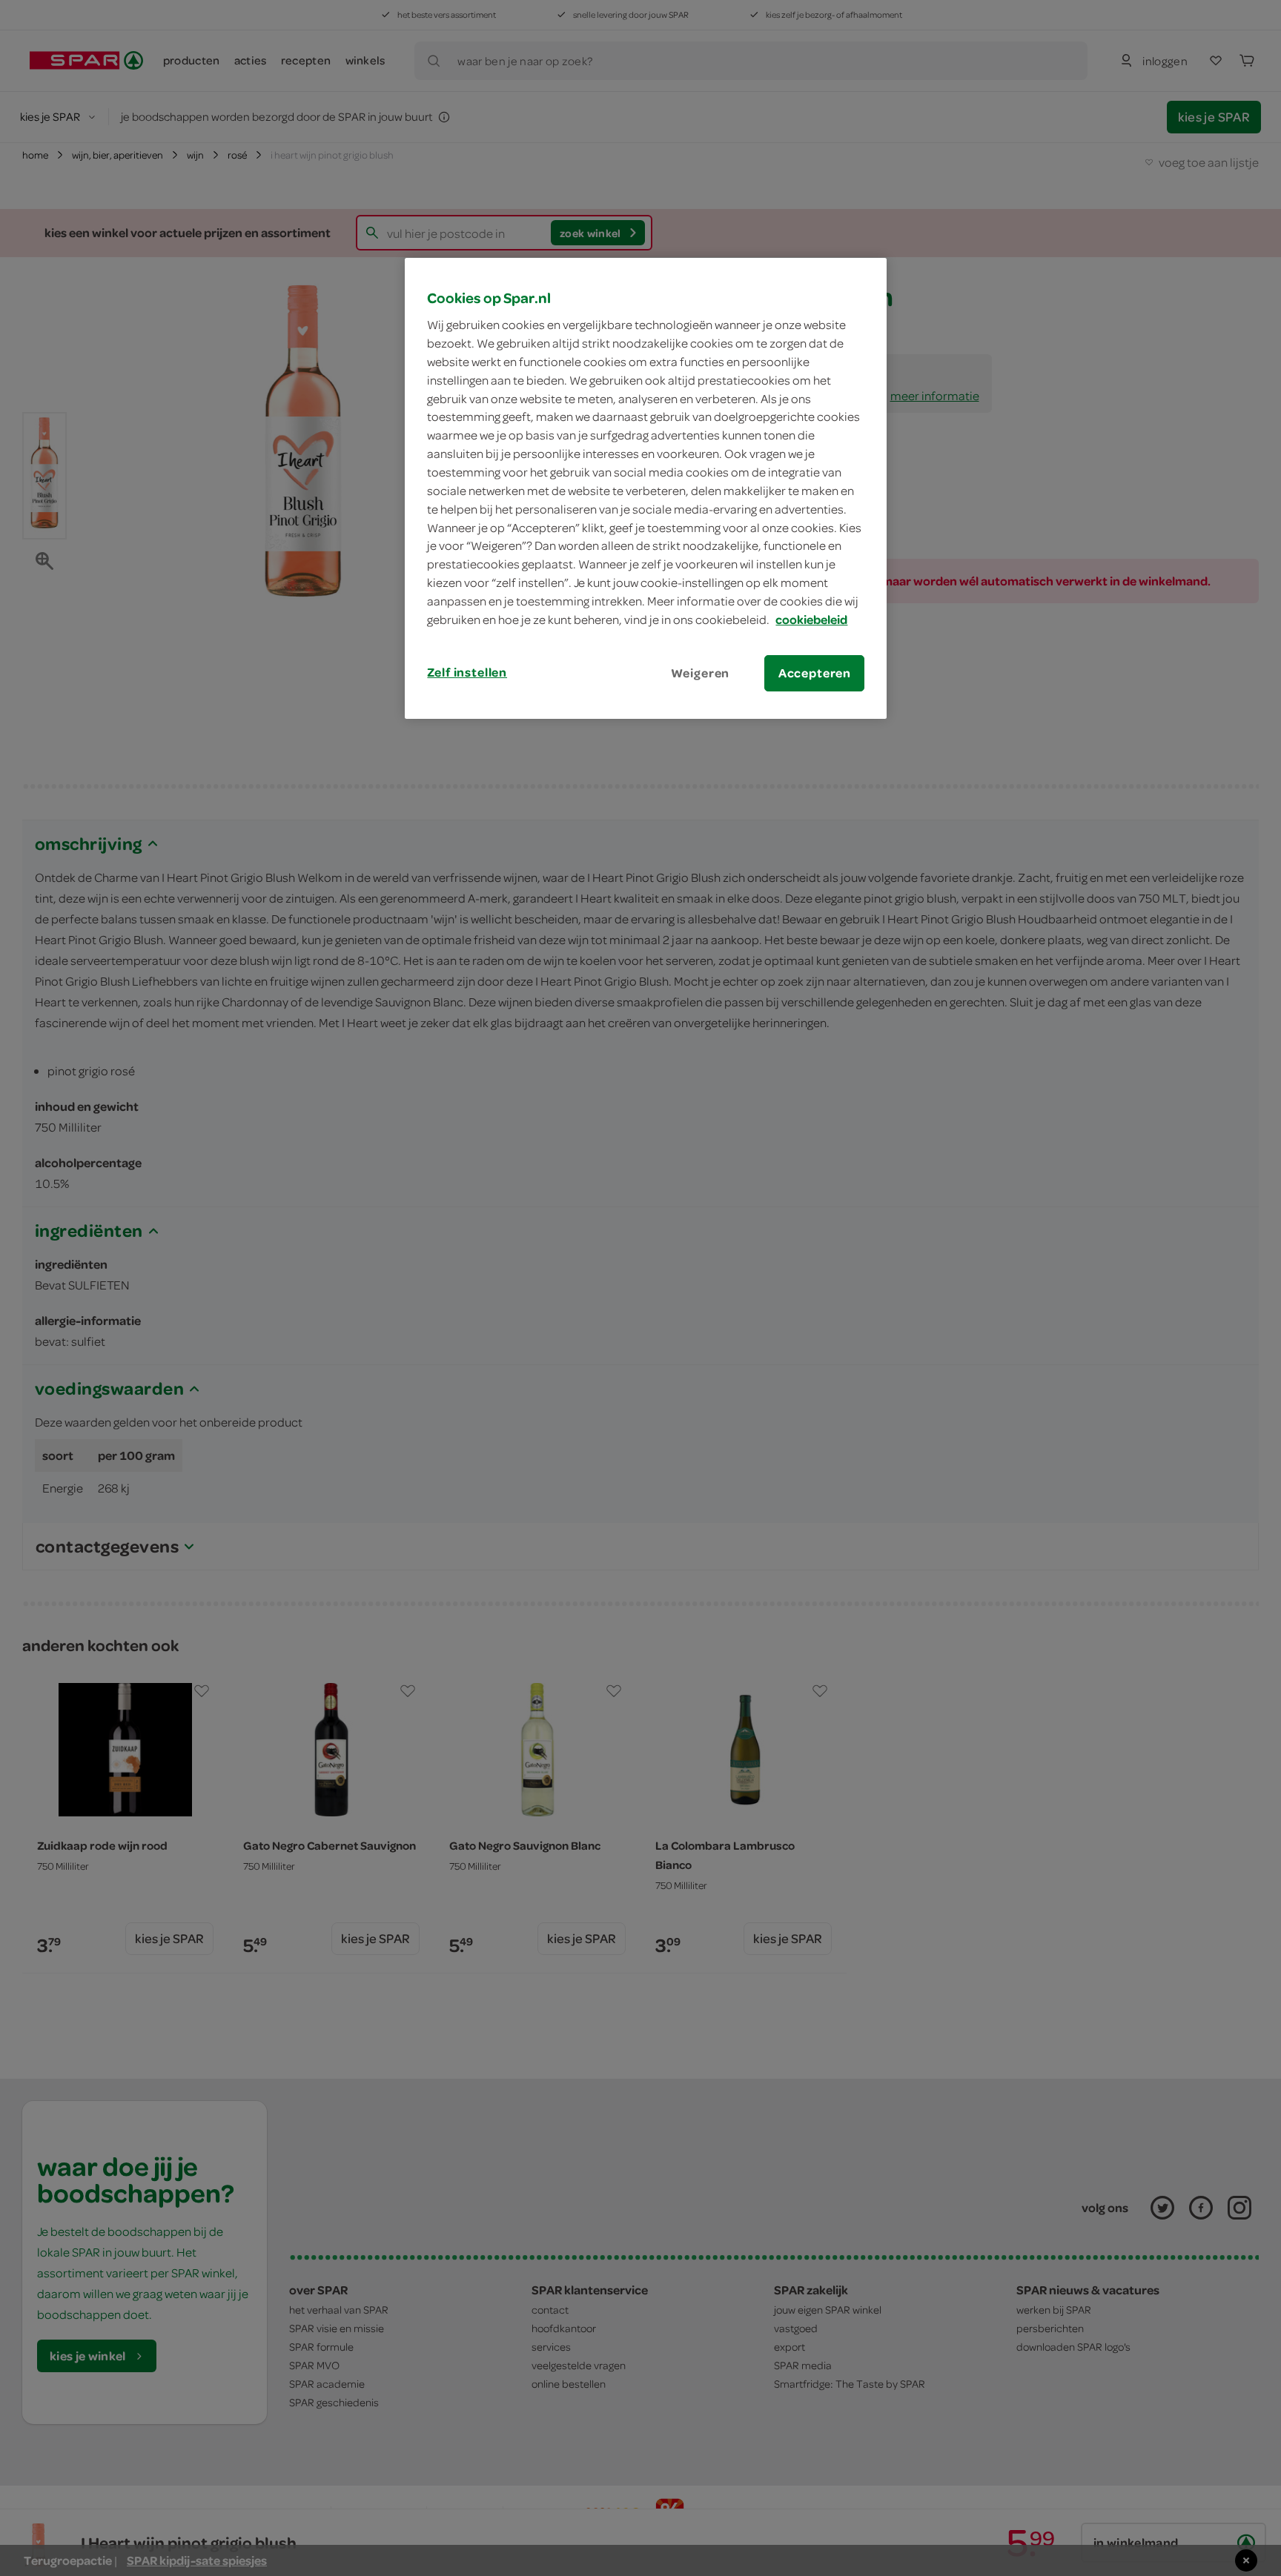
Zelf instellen (467, 672)
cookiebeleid (811, 620)
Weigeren (701, 673)
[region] (646, 488)
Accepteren (815, 673)
